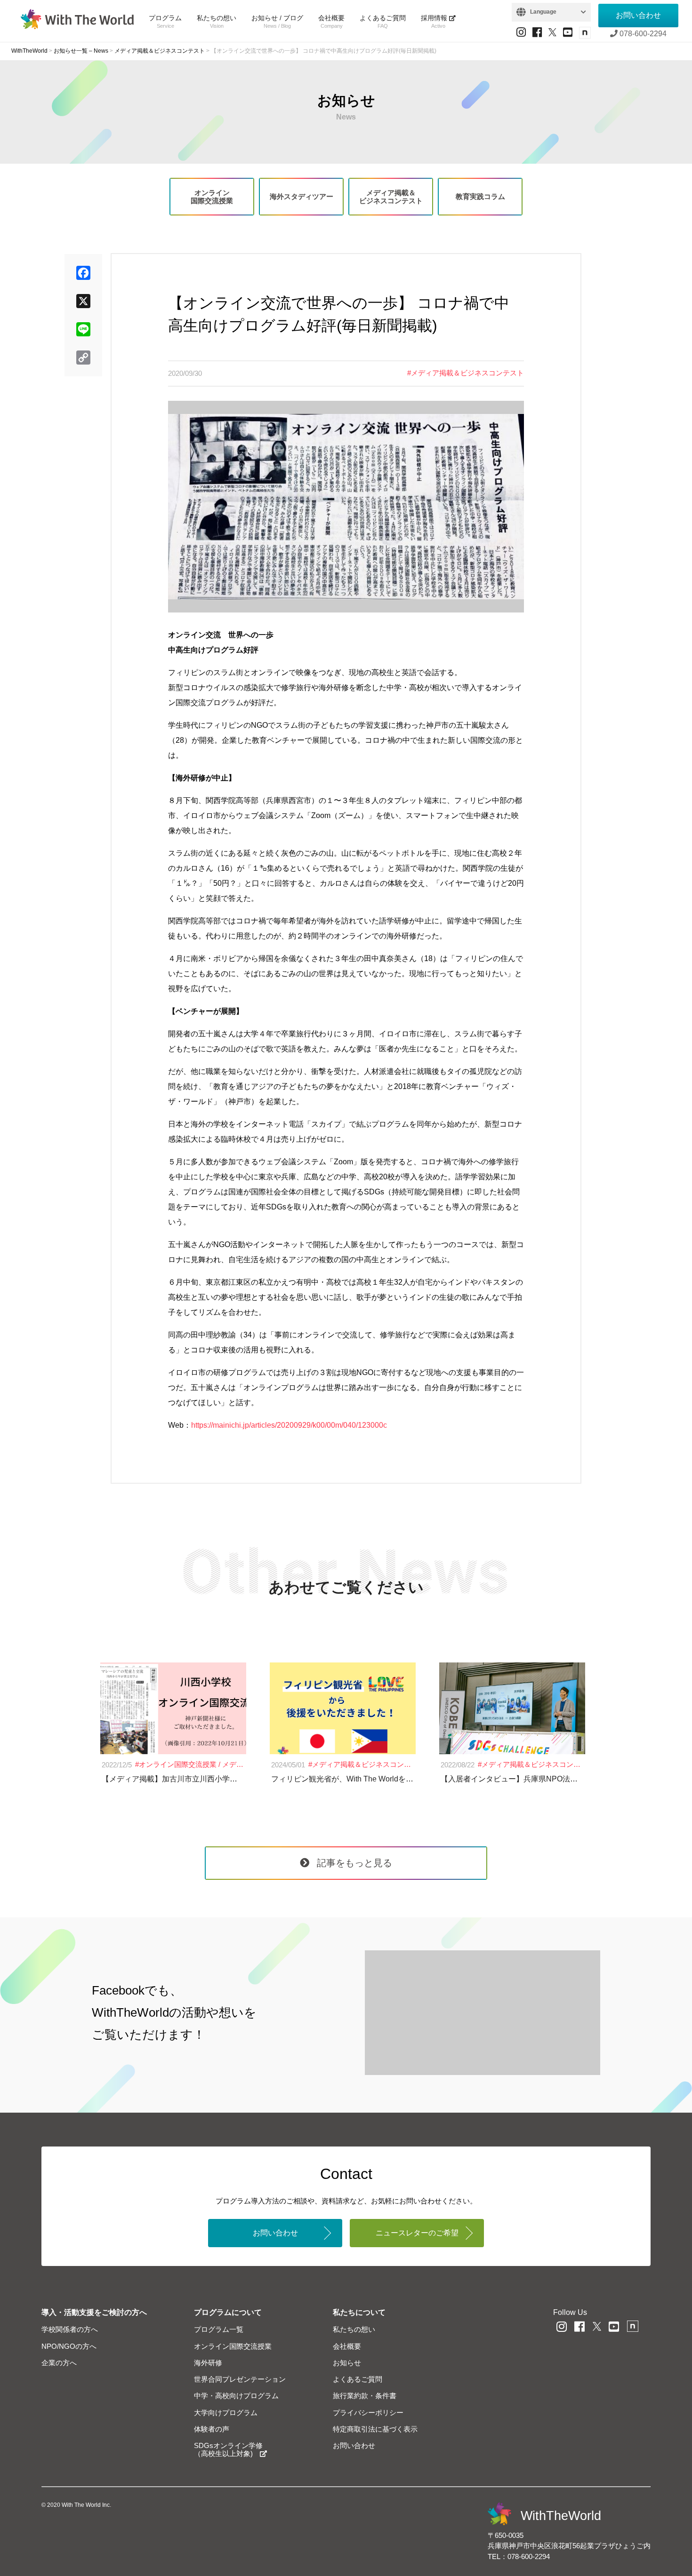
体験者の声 (212, 2429)
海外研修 (208, 2363)
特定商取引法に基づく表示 (375, 2429)
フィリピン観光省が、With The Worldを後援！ (350, 1779)
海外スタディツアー (302, 196)
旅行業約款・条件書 (365, 2396)
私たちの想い (217, 21)
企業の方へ (59, 2363)
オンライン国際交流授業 (212, 197)
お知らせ (347, 2363)
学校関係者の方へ (70, 2329)
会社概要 (331, 21)
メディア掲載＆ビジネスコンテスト (391, 197)
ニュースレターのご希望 (417, 2233)
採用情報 (435, 21)
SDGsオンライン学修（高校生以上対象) (228, 2449)
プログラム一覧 (219, 2329)
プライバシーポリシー (368, 2413)
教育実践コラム (480, 196)
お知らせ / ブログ (277, 21)
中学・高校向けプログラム (236, 2396)
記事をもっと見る (354, 1863)
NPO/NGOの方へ (69, 2346)
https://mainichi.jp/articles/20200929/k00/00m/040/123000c (289, 1425)
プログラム (165, 21)
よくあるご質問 (383, 21)
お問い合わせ (638, 15)
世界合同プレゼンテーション (240, 2379)
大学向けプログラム (226, 2413)
